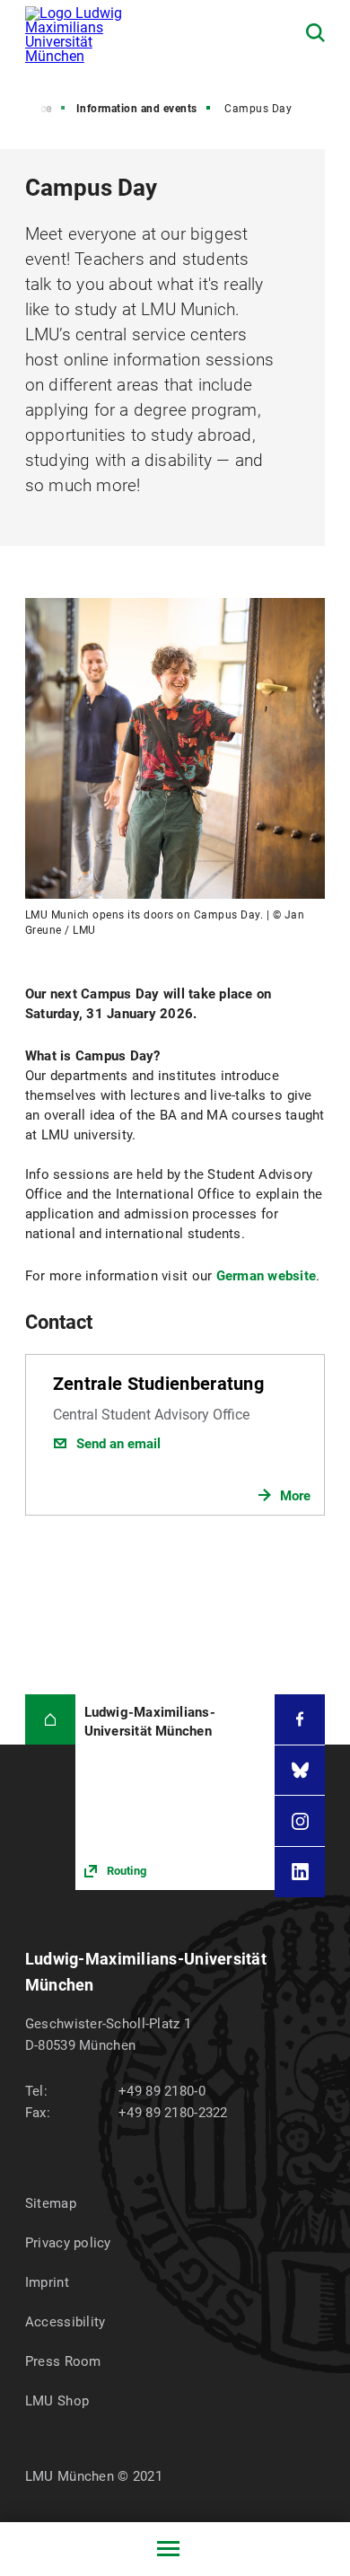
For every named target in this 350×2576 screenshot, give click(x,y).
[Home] (50, 1719)
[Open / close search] (315, 33)
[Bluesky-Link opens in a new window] (300, 1771)
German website (267, 1276)
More (295, 1496)
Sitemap (51, 2203)
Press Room (63, 2361)
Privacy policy (68, 2243)
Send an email (118, 1444)
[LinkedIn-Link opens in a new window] (300, 1872)
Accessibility (66, 2322)
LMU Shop (57, 2401)
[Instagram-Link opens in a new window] (300, 1821)
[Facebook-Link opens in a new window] (300, 1719)
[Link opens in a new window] (175, 1792)
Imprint (47, 2282)
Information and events (137, 109)
